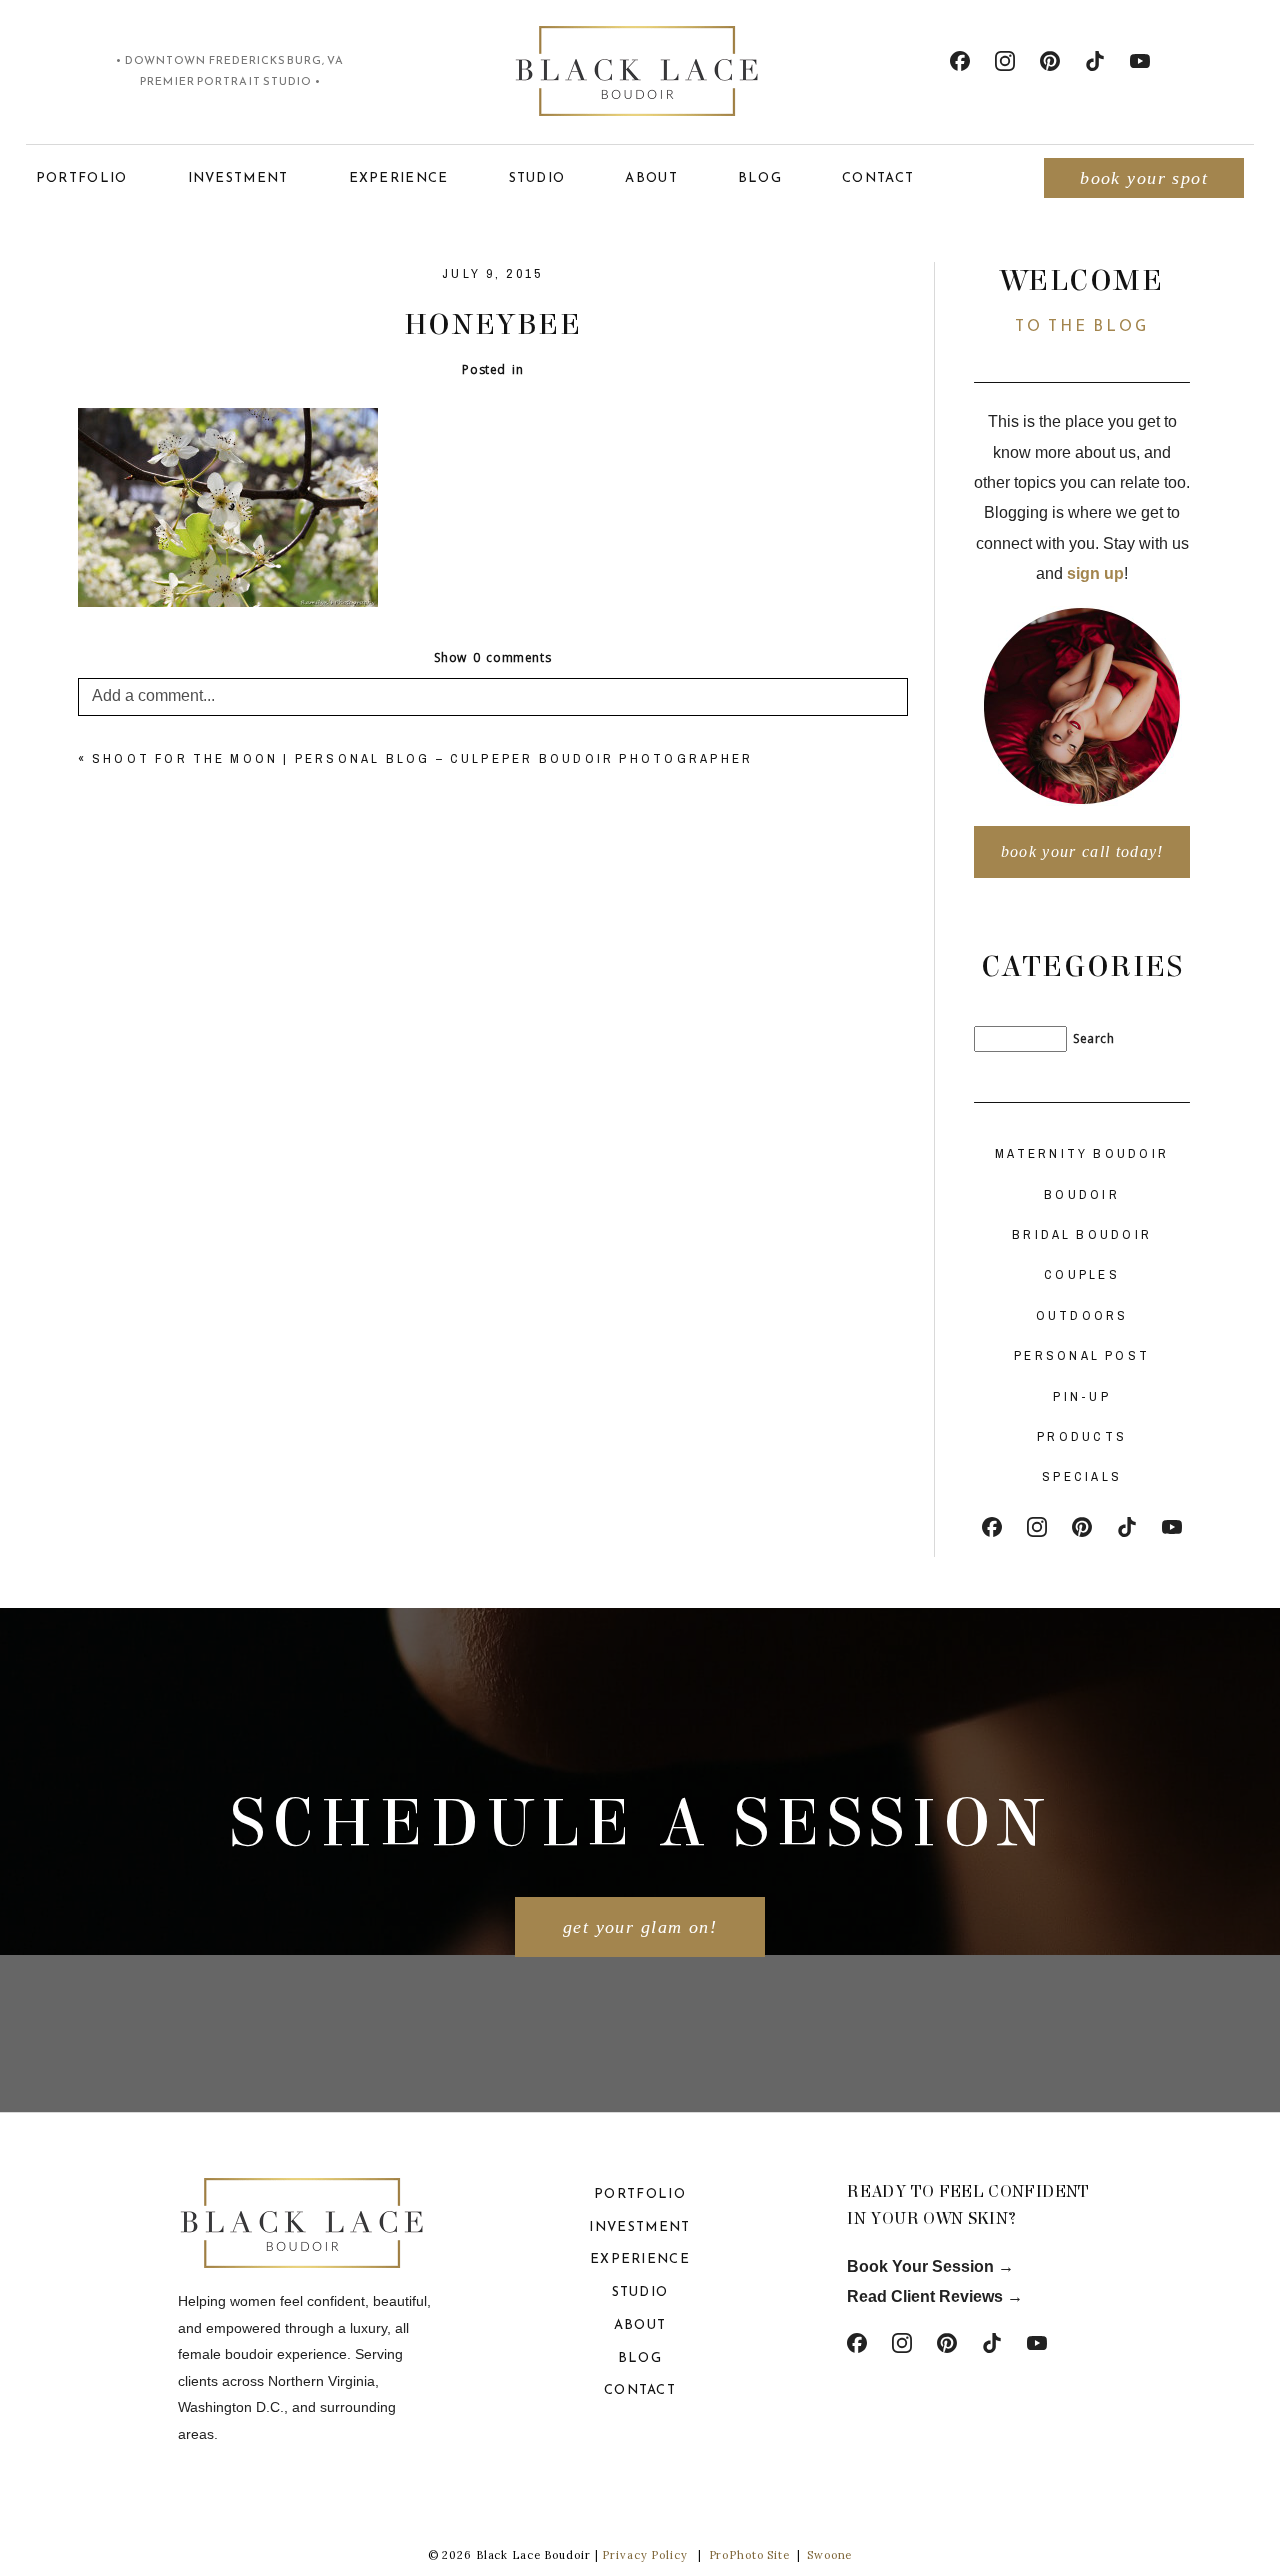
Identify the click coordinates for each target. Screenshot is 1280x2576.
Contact (878, 177)
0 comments (492, 657)
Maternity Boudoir (1082, 1153)
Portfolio (82, 177)
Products (1082, 1436)
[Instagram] (1005, 61)
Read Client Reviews (925, 2296)
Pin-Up (1082, 1396)
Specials (1082, 1476)
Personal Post (1082, 1355)
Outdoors (1082, 1315)
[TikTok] (1095, 61)
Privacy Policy (644, 2555)
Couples (1082, 1274)
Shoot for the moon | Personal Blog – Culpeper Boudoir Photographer (423, 758)
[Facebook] (960, 61)
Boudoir (1082, 1194)
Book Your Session (922, 2266)
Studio (537, 177)
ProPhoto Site (749, 2555)
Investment (238, 177)
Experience (399, 177)
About (651, 177)
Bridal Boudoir (1082, 1234)
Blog (760, 177)
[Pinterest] (1050, 61)
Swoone (829, 2555)
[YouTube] (1140, 61)
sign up (1095, 573)
